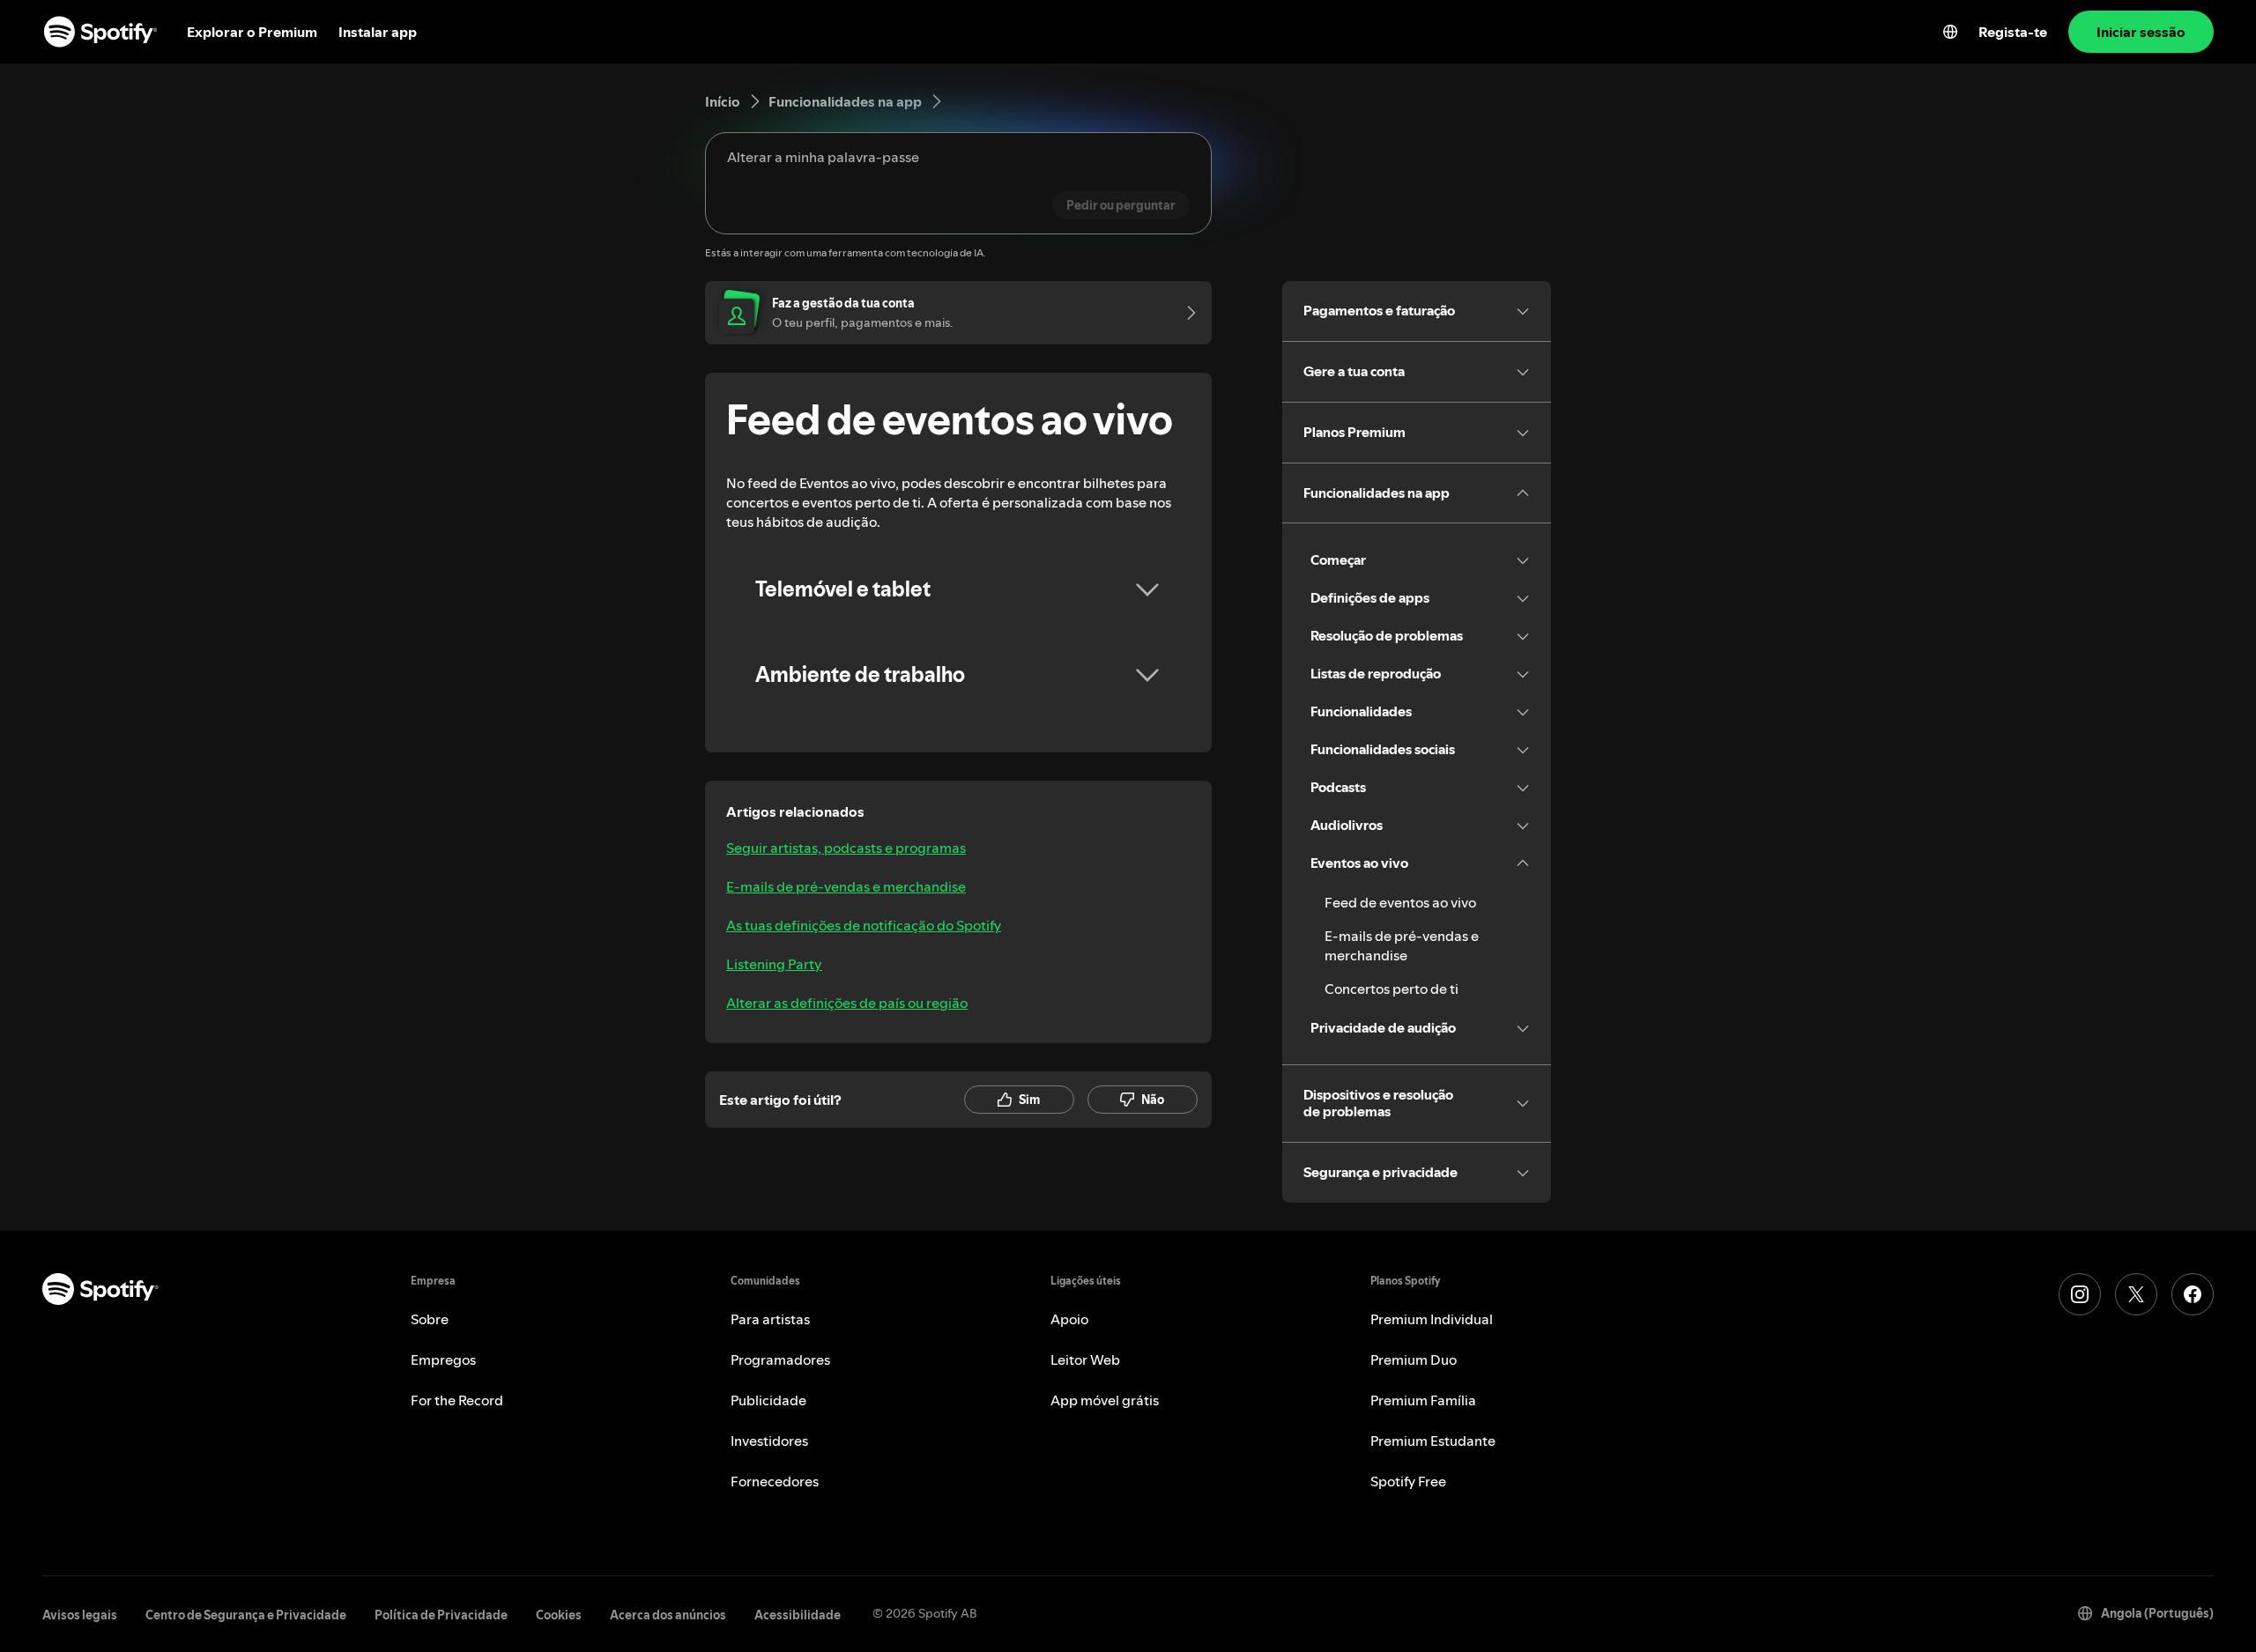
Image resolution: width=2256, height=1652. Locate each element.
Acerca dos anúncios (668, 1615)
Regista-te (2013, 32)
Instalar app (378, 32)
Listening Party (774, 964)
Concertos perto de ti (1391, 989)
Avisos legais (80, 1615)
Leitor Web (1085, 1359)
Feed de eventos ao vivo (1400, 902)
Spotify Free (1408, 1481)
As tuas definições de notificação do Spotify (864, 925)
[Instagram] (2080, 1294)
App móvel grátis (1105, 1400)
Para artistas (770, 1319)
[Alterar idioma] (1950, 32)
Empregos (443, 1359)
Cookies (559, 1615)
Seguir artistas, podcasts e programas (846, 848)
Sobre (430, 1319)
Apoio (1069, 1319)
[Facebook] (2193, 1294)
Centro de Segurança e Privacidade (246, 1615)
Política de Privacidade (441, 1615)
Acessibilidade (798, 1615)
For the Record (457, 1400)
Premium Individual (1432, 1319)
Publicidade (768, 1400)
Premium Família (1423, 1400)
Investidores (769, 1441)
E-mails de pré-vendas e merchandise (846, 886)
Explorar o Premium (252, 32)
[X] (2136, 1294)
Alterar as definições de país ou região (847, 1003)
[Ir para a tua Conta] (1185, 313)
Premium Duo (1414, 1359)
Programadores (780, 1359)
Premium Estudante (1433, 1441)
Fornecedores (775, 1481)
